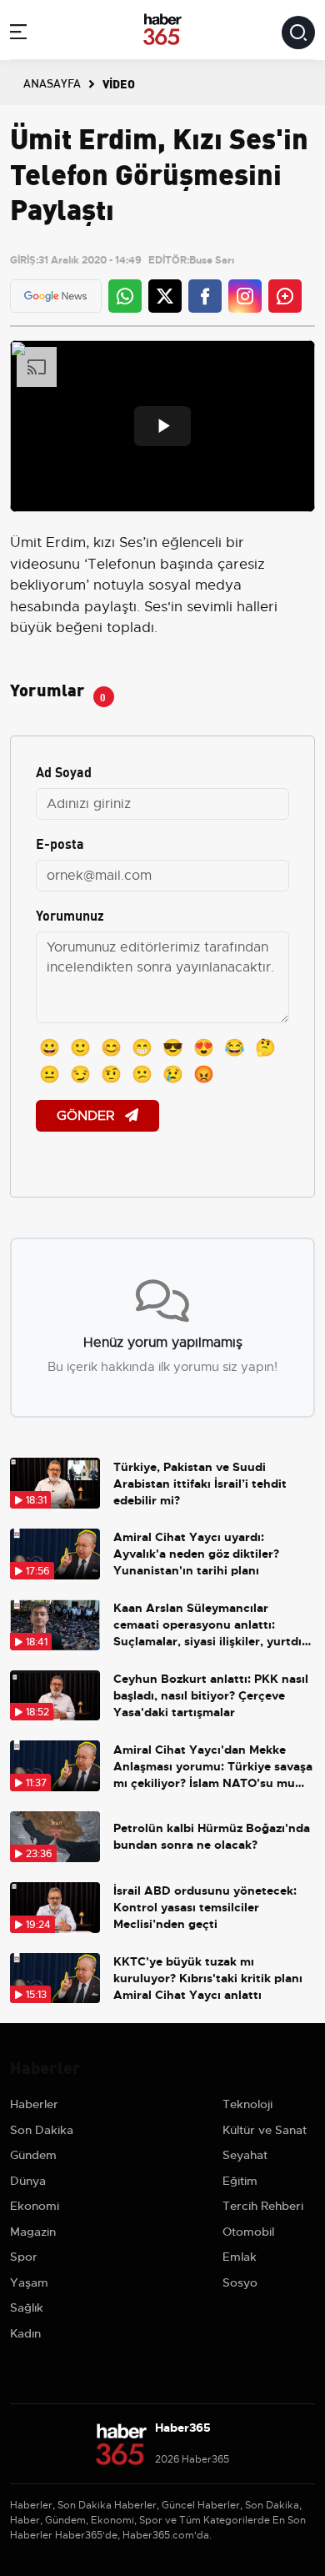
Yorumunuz (70, 914)
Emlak (240, 2257)
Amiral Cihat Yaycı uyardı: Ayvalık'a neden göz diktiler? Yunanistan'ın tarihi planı (196, 1554)
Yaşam (29, 2282)
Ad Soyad (64, 771)
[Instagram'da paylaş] (245, 296)
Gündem (33, 2155)
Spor (24, 2257)
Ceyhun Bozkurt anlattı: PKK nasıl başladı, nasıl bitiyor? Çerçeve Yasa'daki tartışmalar (211, 1695)
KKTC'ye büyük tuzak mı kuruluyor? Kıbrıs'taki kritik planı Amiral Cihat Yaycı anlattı (208, 1978)
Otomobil (248, 2232)
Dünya (28, 2181)
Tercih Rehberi (263, 2206)
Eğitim (240, 2181)
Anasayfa (52, 83)
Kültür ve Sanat (265, 2130)
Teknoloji (247, 2104)
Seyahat (245, 2155)
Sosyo (240, 2282)
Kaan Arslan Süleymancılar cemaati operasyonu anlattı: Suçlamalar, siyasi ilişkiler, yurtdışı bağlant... (212, 1625)
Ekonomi (35, 2206)
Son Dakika (42, 2130)
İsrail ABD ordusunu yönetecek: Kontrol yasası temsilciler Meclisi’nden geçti (205, 1907)
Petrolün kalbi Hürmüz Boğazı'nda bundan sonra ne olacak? (212, 1836)
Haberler (34, 2104)
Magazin (33, 2232)
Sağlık (27, 2307)
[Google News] (55, 296)
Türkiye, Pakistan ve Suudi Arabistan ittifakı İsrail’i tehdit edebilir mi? (200, 1484)
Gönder (87, 1116)
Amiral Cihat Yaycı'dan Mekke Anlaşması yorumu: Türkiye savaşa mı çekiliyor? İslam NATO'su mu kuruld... (213, 1767)
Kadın (25, 2333)
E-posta (60, 843)
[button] (18, 35)
